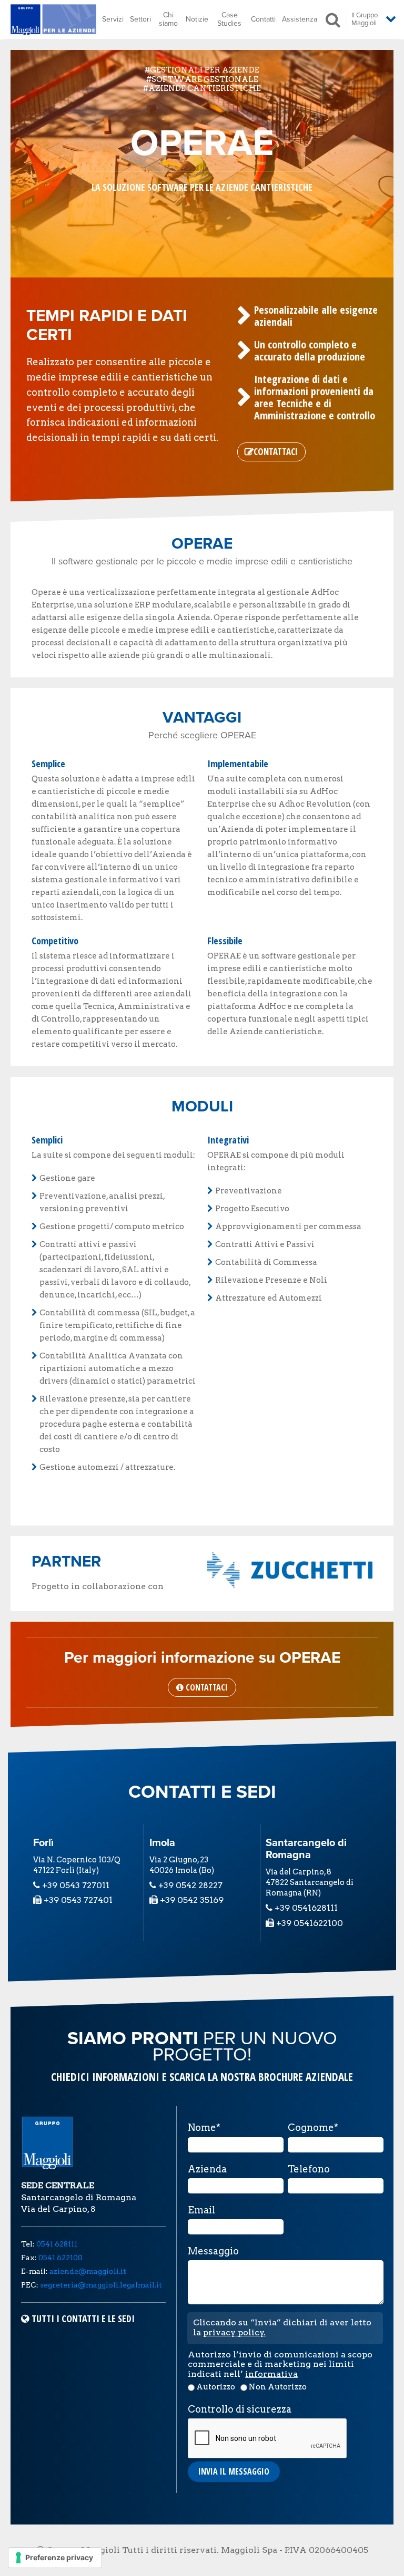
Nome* (204, 2128)
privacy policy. (234, 2332)
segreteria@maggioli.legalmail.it (101, 2285)
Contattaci (276, 452)
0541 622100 (60, 2258)
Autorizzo (216, 2387)
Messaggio (213, 2251)
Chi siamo (168, 19)
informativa (271, 2374)
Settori (140, 19)
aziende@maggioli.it (88, 2271)
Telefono (309, 2169)
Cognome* (313, 2128)
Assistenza (300, 19)
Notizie (197, 19)
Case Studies (229, 19)
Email (201, 2210)
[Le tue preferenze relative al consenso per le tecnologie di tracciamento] (55, 2558)
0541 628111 (57, 2244)
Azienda (207, 2169)
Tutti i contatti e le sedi (83, 2319)
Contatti (263, 19)
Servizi (113, 19)
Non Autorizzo (278, 2387)
